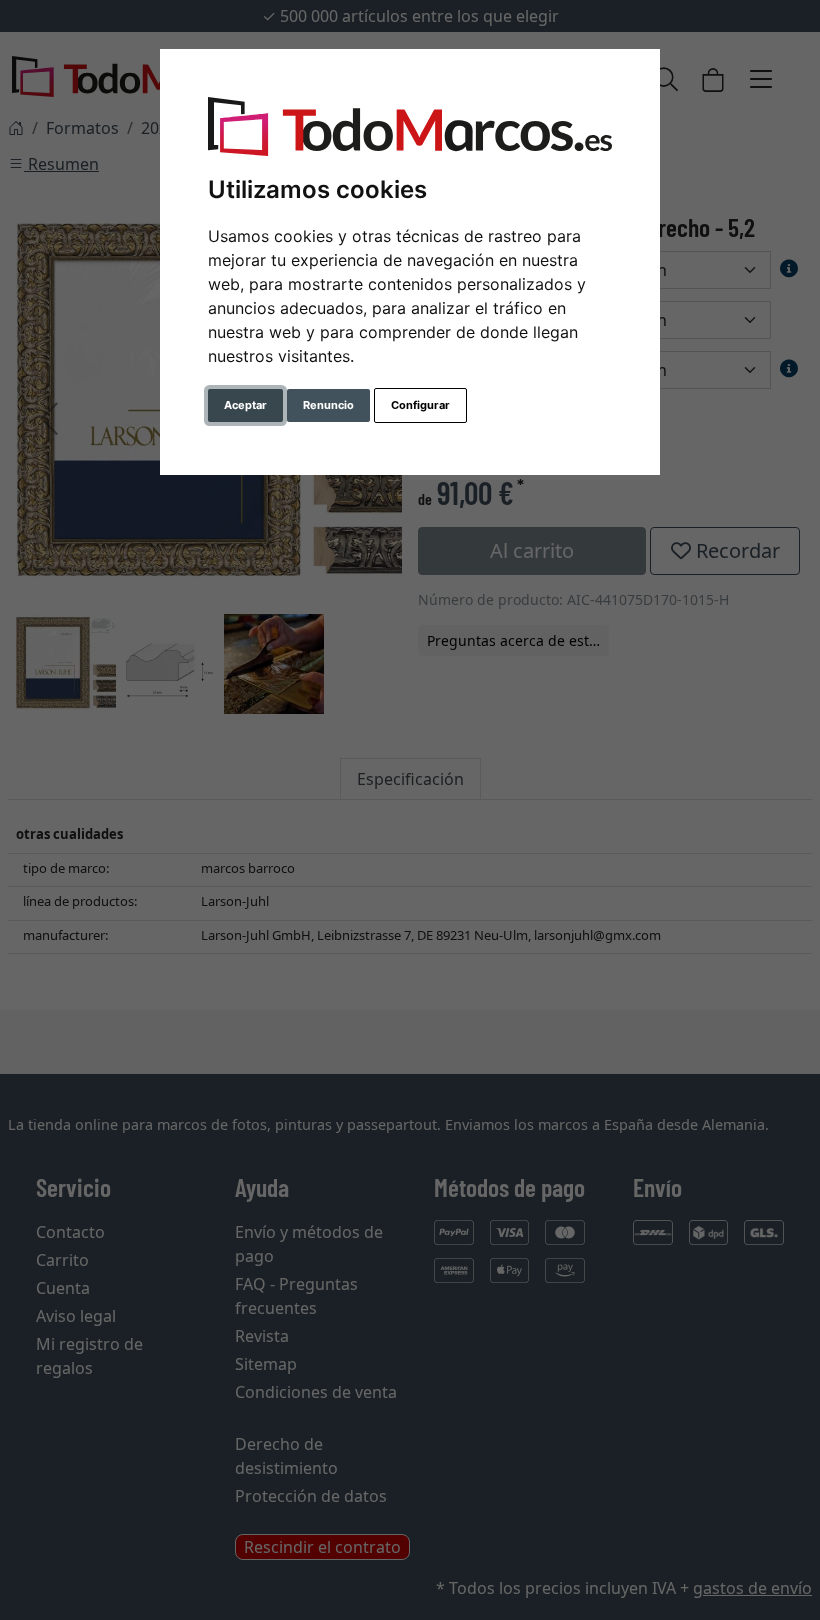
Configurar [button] (420, 405)
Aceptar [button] (245, 405)
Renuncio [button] (328, 405)
